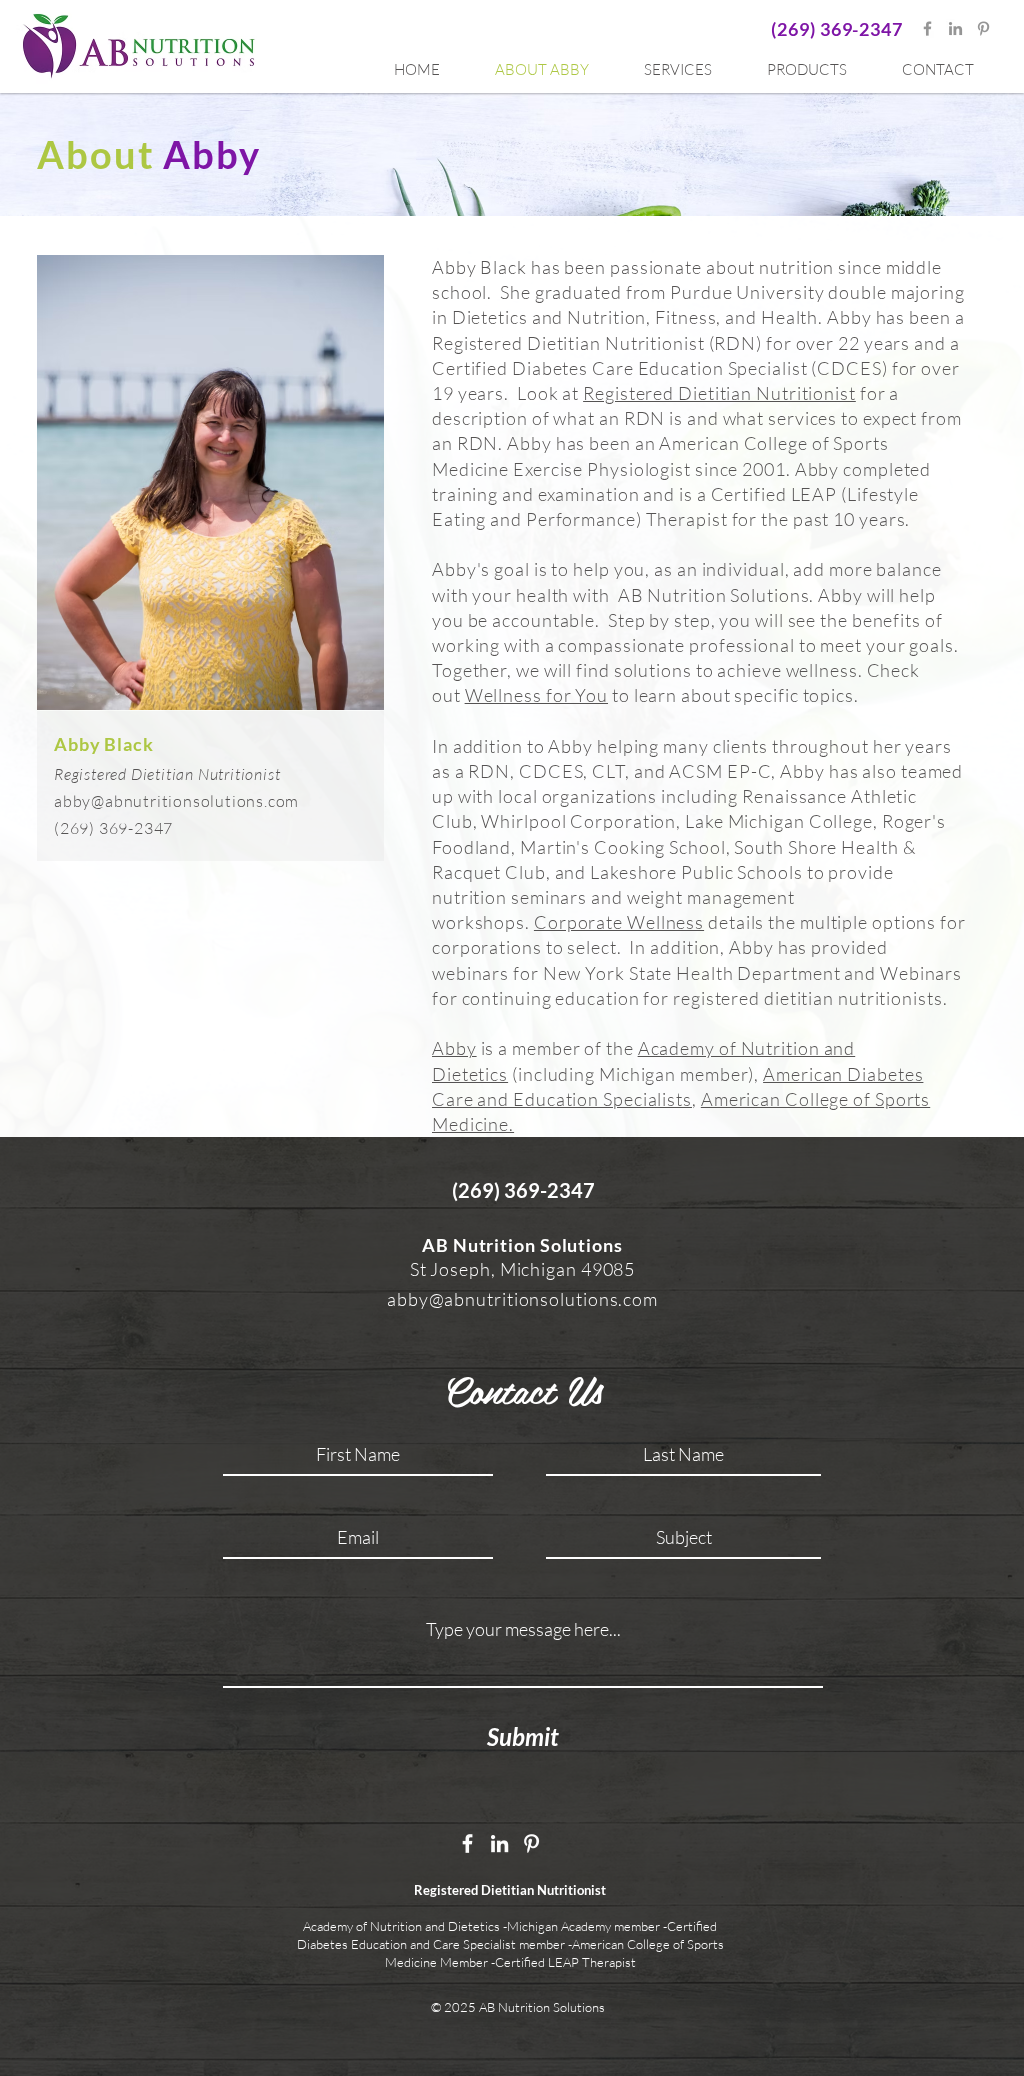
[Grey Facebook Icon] (927, 28)
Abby (454, 1048)
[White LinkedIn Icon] (499, 1843)
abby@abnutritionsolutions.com (176, 801)
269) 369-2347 (840, 29)
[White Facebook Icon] (467, 1843)
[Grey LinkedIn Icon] (955, 28)
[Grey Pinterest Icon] (983, 28)
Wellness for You (536, 695)
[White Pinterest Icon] (531, 1843)
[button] (690, 70)
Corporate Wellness (619, 922)
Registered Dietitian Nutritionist (719, 393)
